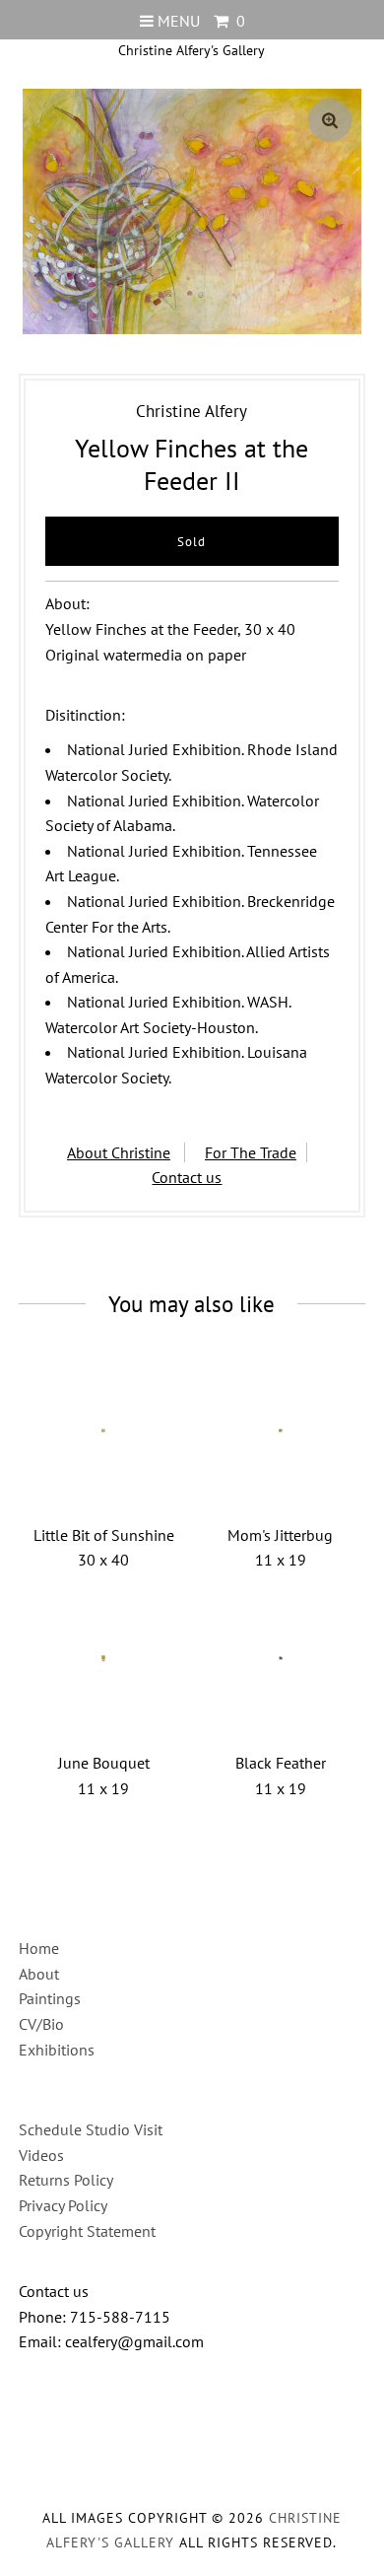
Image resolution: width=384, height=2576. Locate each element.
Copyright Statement (87, 2231)
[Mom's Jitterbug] (281, 1430)
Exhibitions (57, 2050)
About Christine (119, 1152)
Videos (41, 2155)
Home (39, 1948)
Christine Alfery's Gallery (192, 50)
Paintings (50, 1998)
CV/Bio (41, 2024)
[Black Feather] (281, 1658)
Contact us (187, 1177)
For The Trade (251, 1152)
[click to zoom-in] (330, 120)
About (39, 1974)
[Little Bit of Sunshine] (103, 1430)
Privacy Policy (63, 2205)
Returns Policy (66, 2180)
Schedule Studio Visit (91, 2129)
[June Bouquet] (103, 1658)
